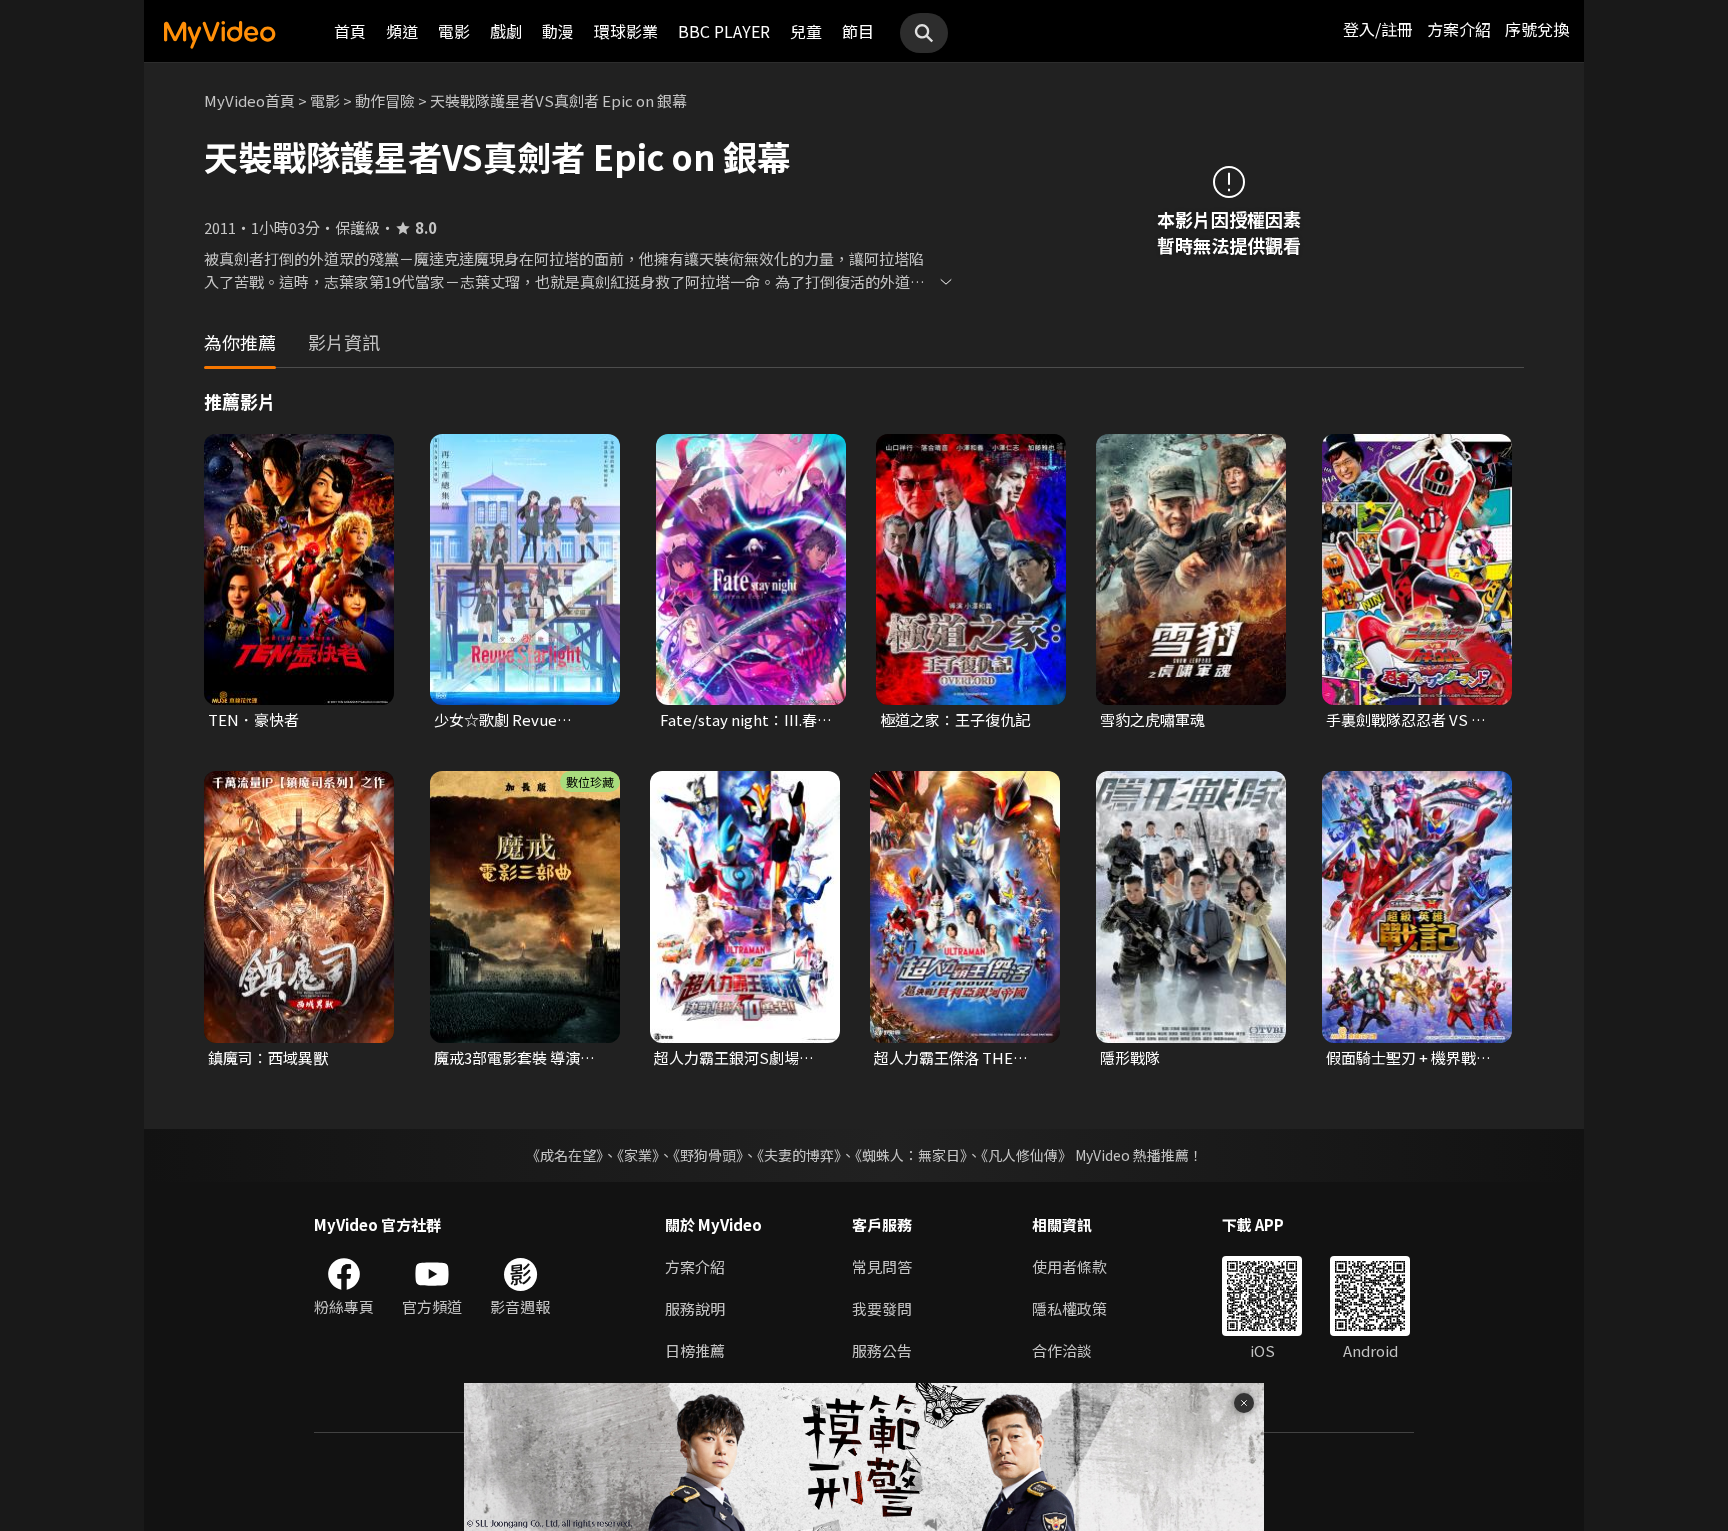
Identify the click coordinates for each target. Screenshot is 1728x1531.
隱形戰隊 (1130, 1057)
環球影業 (626, 31)
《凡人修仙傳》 (1026, 1155)
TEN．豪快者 (253, 719)
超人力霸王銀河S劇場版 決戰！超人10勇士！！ (734, 1058)
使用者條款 (1069, 1266)
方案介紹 (1459, 29)
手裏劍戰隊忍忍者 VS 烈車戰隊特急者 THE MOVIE (1413, 720)
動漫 (558, 31)
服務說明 (695, 1308)
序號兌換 (1537, 29)
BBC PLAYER (724, 31)
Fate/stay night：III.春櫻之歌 (746, 720)
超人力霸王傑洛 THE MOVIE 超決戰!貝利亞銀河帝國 (954, 1058)
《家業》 (638, 1155)
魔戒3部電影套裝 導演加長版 (514, 1058)
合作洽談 (1062, 1350)
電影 (454, 31)
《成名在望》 (564, 1155)
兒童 (806, 31)
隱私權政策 (1069, 1308)
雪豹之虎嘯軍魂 (1152, 719)
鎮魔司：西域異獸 (268, 1057)
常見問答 (882, 1266)
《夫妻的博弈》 (799, 1155)
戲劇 (506, 31)
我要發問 (882, 1308)
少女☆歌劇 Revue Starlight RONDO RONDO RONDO (495, 720)
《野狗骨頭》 (708, 1155)
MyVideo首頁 (249, 100)
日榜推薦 (695, 1350)
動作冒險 (385, 100)
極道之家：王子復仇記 (955, 719)
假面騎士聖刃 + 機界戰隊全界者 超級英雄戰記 (1408, 1058)
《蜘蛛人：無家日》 (911, 1155)
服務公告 (882, 1350)
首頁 (350, 31)
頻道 (402, 31)
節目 (858, 31)
